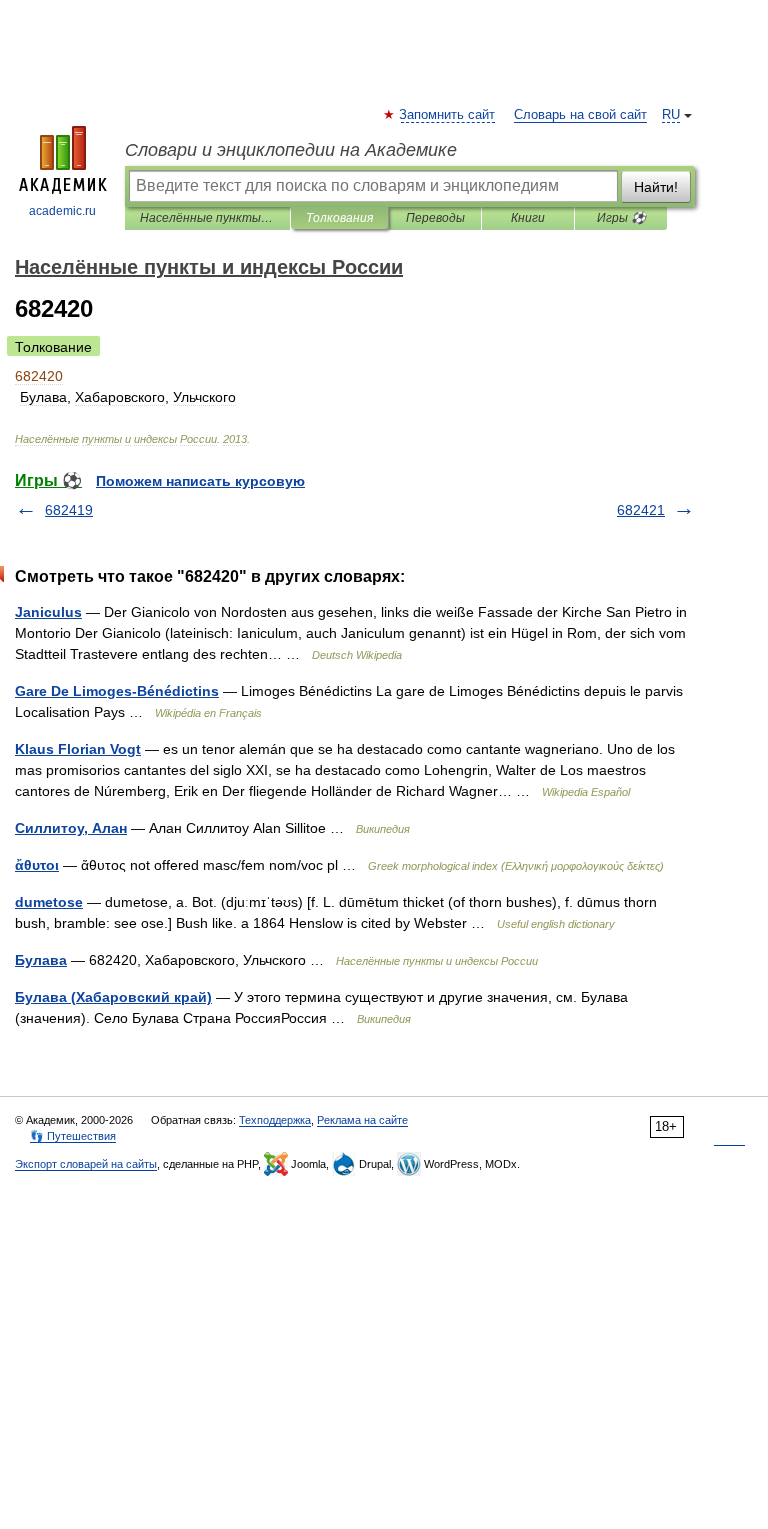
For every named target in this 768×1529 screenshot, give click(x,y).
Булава (41, 960)
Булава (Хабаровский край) (113, 997)
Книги (528, 218)
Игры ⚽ (621, 218)
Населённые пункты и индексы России (207, 218)
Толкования (339, 218)
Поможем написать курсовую (200, 481)
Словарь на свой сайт (580, 115)
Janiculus (48, 612)
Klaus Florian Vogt (78, 749)
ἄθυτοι (37, 865)
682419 (69, 510)
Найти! (656, 187)
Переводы (435, 218)
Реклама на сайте (362, 1120)
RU (671, 115)
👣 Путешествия (73, 1136)
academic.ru (62, 211)
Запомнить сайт (448, 115)
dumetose (49, 902)
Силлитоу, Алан (71, 828)
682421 (641, 510)
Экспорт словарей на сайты (86, 1164)
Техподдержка (275, 1120)
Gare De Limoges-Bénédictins (117, 691)
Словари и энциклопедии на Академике (291, 150)
